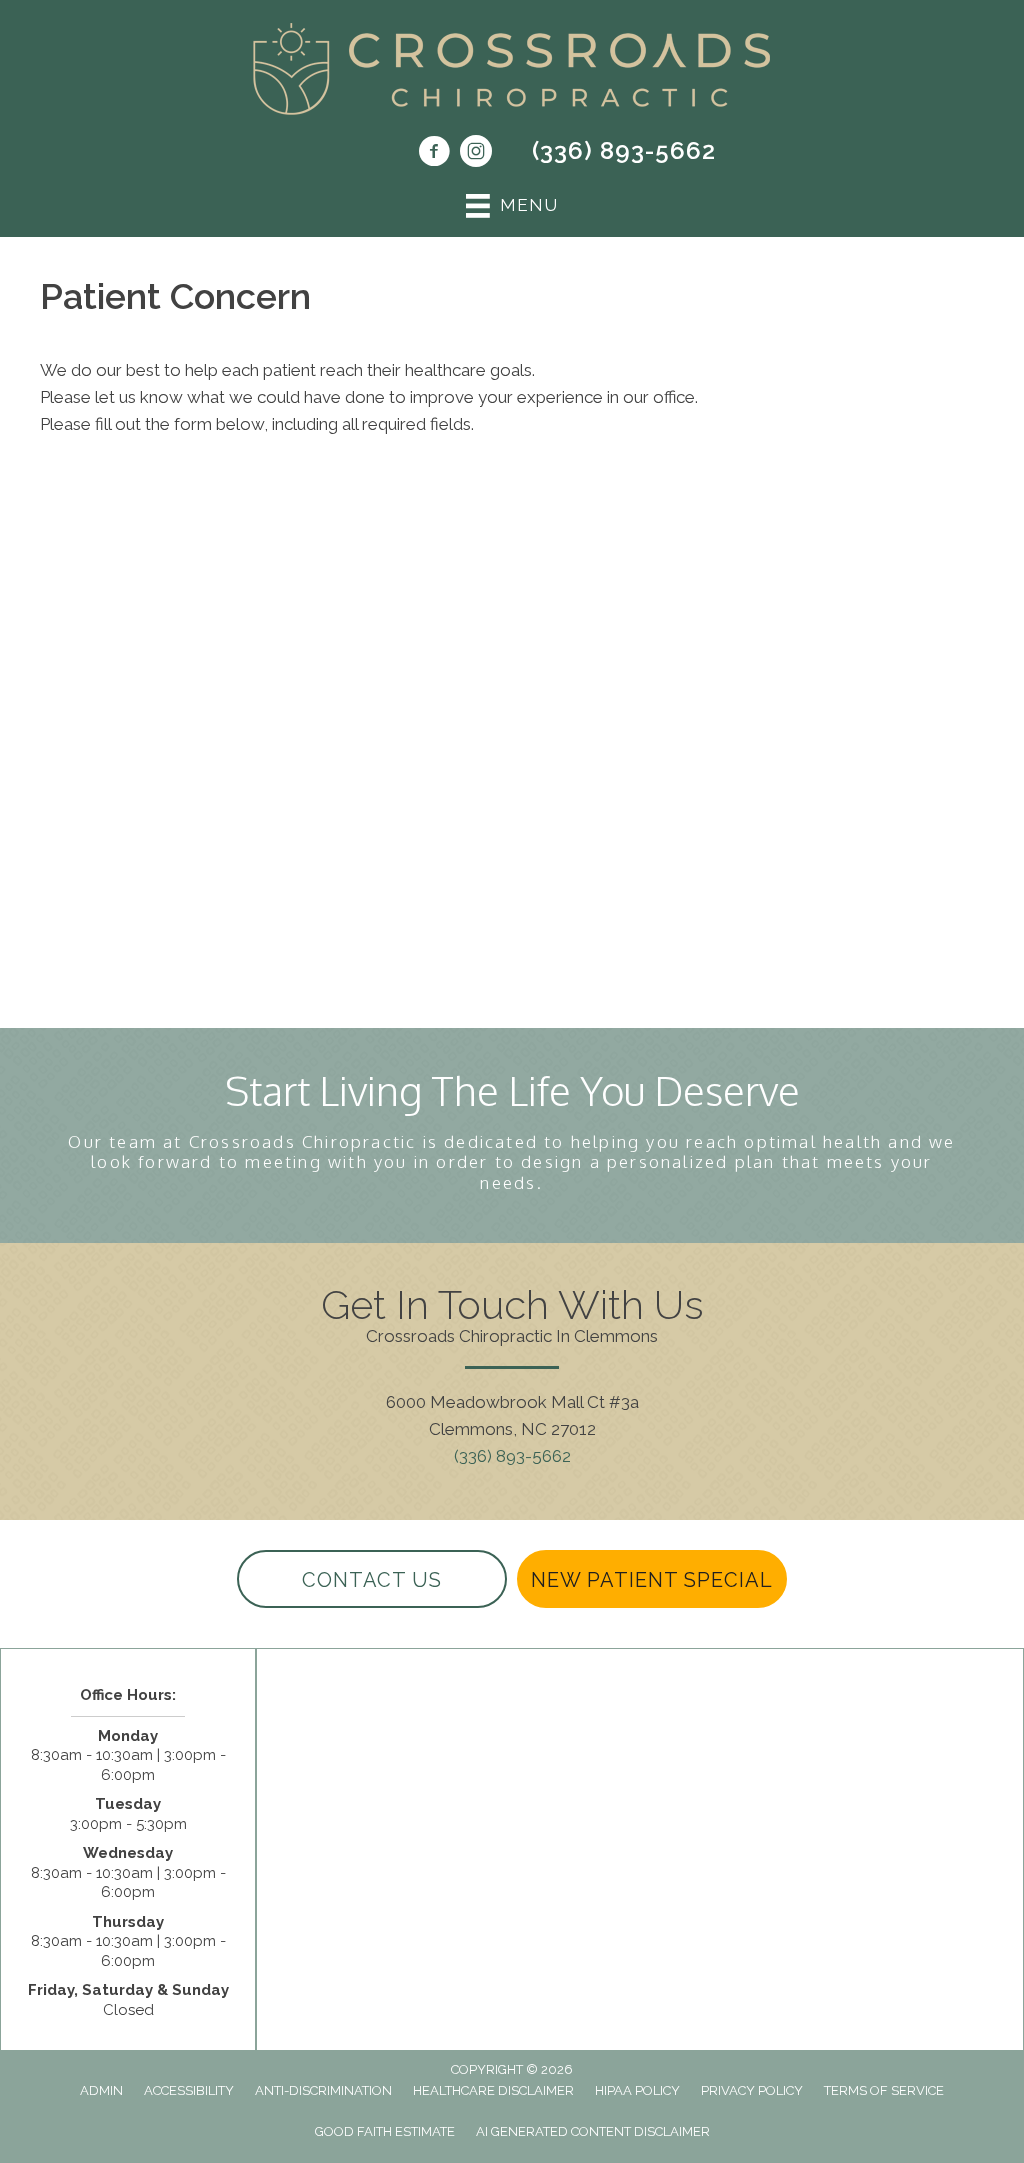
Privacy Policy (752, 2090)
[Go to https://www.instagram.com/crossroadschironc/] (476, 154)
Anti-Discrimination (323, 2090)
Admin (101, 2090)
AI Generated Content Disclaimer (593, 2131)
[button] (372, 1579)
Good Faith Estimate (385, 2131)
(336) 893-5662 (624, 150)
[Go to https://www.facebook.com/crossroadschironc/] (434, 154)
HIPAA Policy (637, 2090)
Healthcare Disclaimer (493, 2090)
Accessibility (189, 2090)
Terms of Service (884, 2090)
